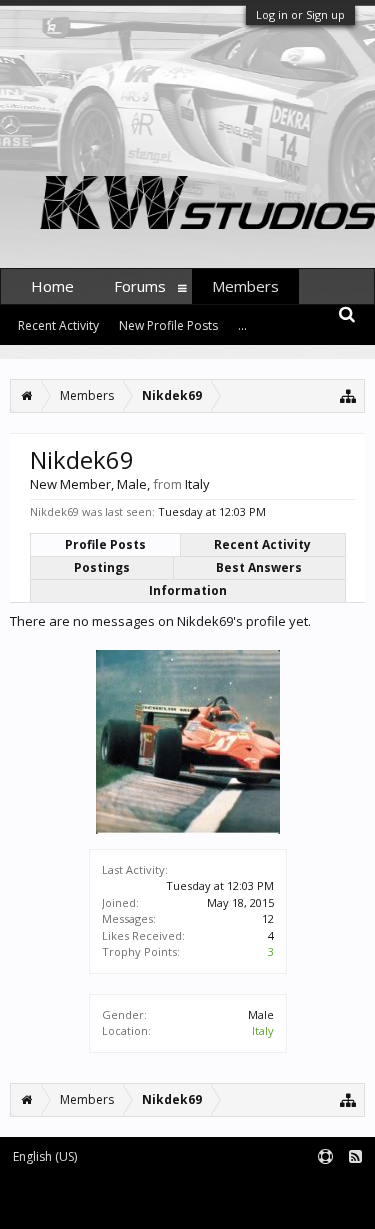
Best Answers (259, 567)
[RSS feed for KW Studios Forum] (355, 1157)
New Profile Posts (168, 325)
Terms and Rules (325, 1189)
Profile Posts (105, 544)
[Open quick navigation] (348, 395)
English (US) (45, 1156)
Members (245, 286)
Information (188, 590)
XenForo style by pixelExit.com (258, 1204)
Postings (102, 567)
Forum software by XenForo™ (85, 1204)
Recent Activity (262, 544)
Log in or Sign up (300, 14)
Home (52, 286)
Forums (140, 286)
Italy (263, 1030)
